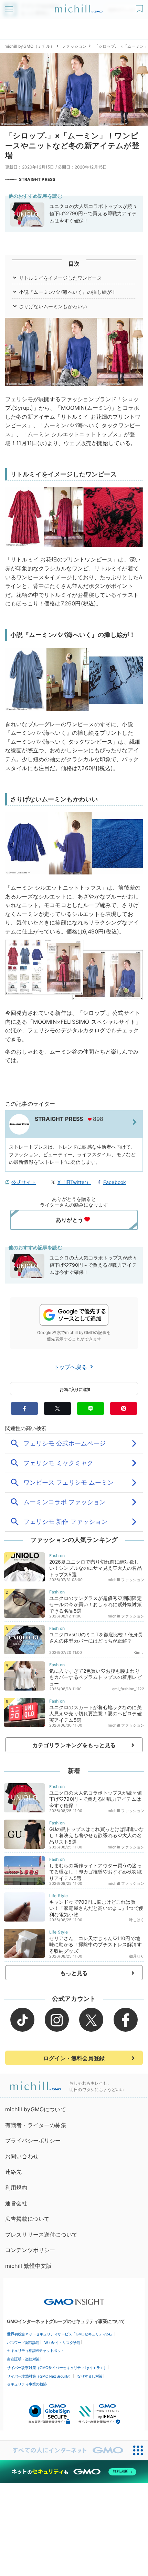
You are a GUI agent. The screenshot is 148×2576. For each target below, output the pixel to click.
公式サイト (24, 1182)
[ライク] (140, 6)
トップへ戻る (71, 1367)
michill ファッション (126, 1580)
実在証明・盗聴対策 (23, 2359)
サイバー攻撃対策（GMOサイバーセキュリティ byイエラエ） (57, 2368)
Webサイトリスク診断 (62, 2343)
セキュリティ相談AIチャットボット (36, 2351)
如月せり (137, 1956)
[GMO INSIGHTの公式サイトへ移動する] (74, 2298)
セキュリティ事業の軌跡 (27, 2384)
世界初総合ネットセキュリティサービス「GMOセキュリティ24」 (60, 2334)
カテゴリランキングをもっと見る (74, 1745)
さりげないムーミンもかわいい (53, 306)
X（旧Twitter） (74, 1182)
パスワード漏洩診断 (23, 2343)
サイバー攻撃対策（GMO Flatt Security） (40, 2376)
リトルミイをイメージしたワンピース (60, 278)
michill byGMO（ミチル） (29, 46)
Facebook (115, 1182)
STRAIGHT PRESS (37, 179)
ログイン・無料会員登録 (74, 2058)
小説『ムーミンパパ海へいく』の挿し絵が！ (68, 292)
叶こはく (137, 1920)
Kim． (139, 1652)
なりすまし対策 (90, 2376)
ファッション (74, 46)
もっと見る (74, 1973)
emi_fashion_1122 (128, 1689)
